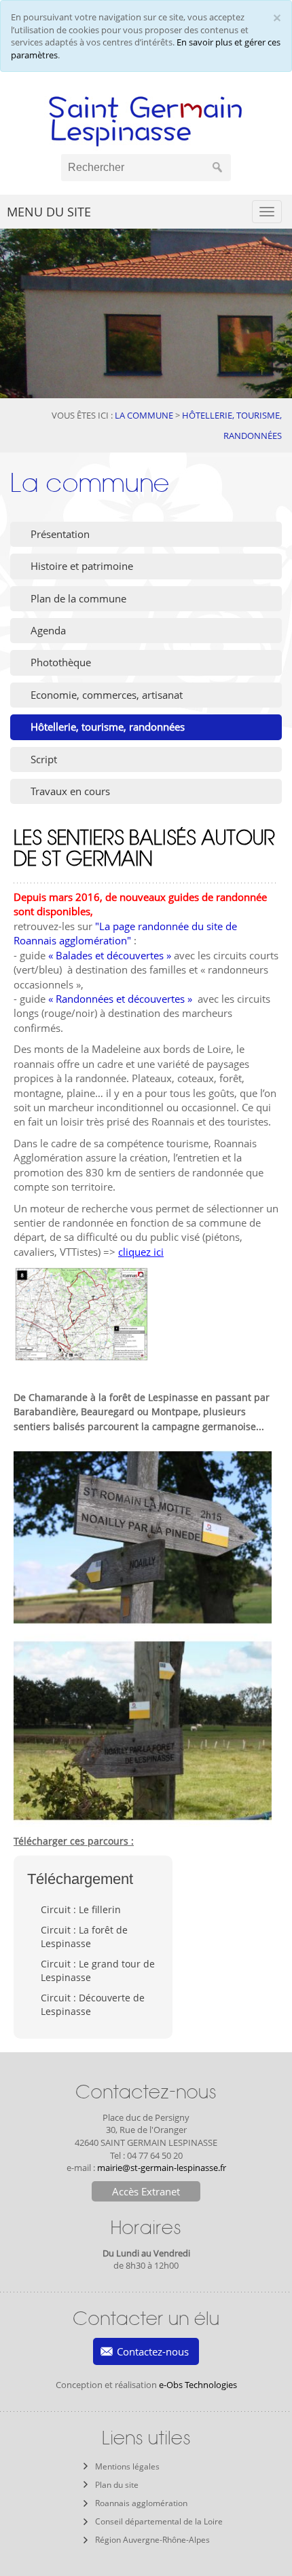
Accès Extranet (146, 2191)
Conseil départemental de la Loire (159, 2521)
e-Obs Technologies (198, 2385)
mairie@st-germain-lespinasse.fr (162, 2168)
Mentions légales (127, 2466)
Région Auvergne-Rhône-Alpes (152, 2540)
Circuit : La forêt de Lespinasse (84, 1937)
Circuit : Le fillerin (81, 1909)
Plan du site (117, 2485)
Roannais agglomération (141, 2503)
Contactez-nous (153, 2351)
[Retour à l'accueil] (146, 118)
